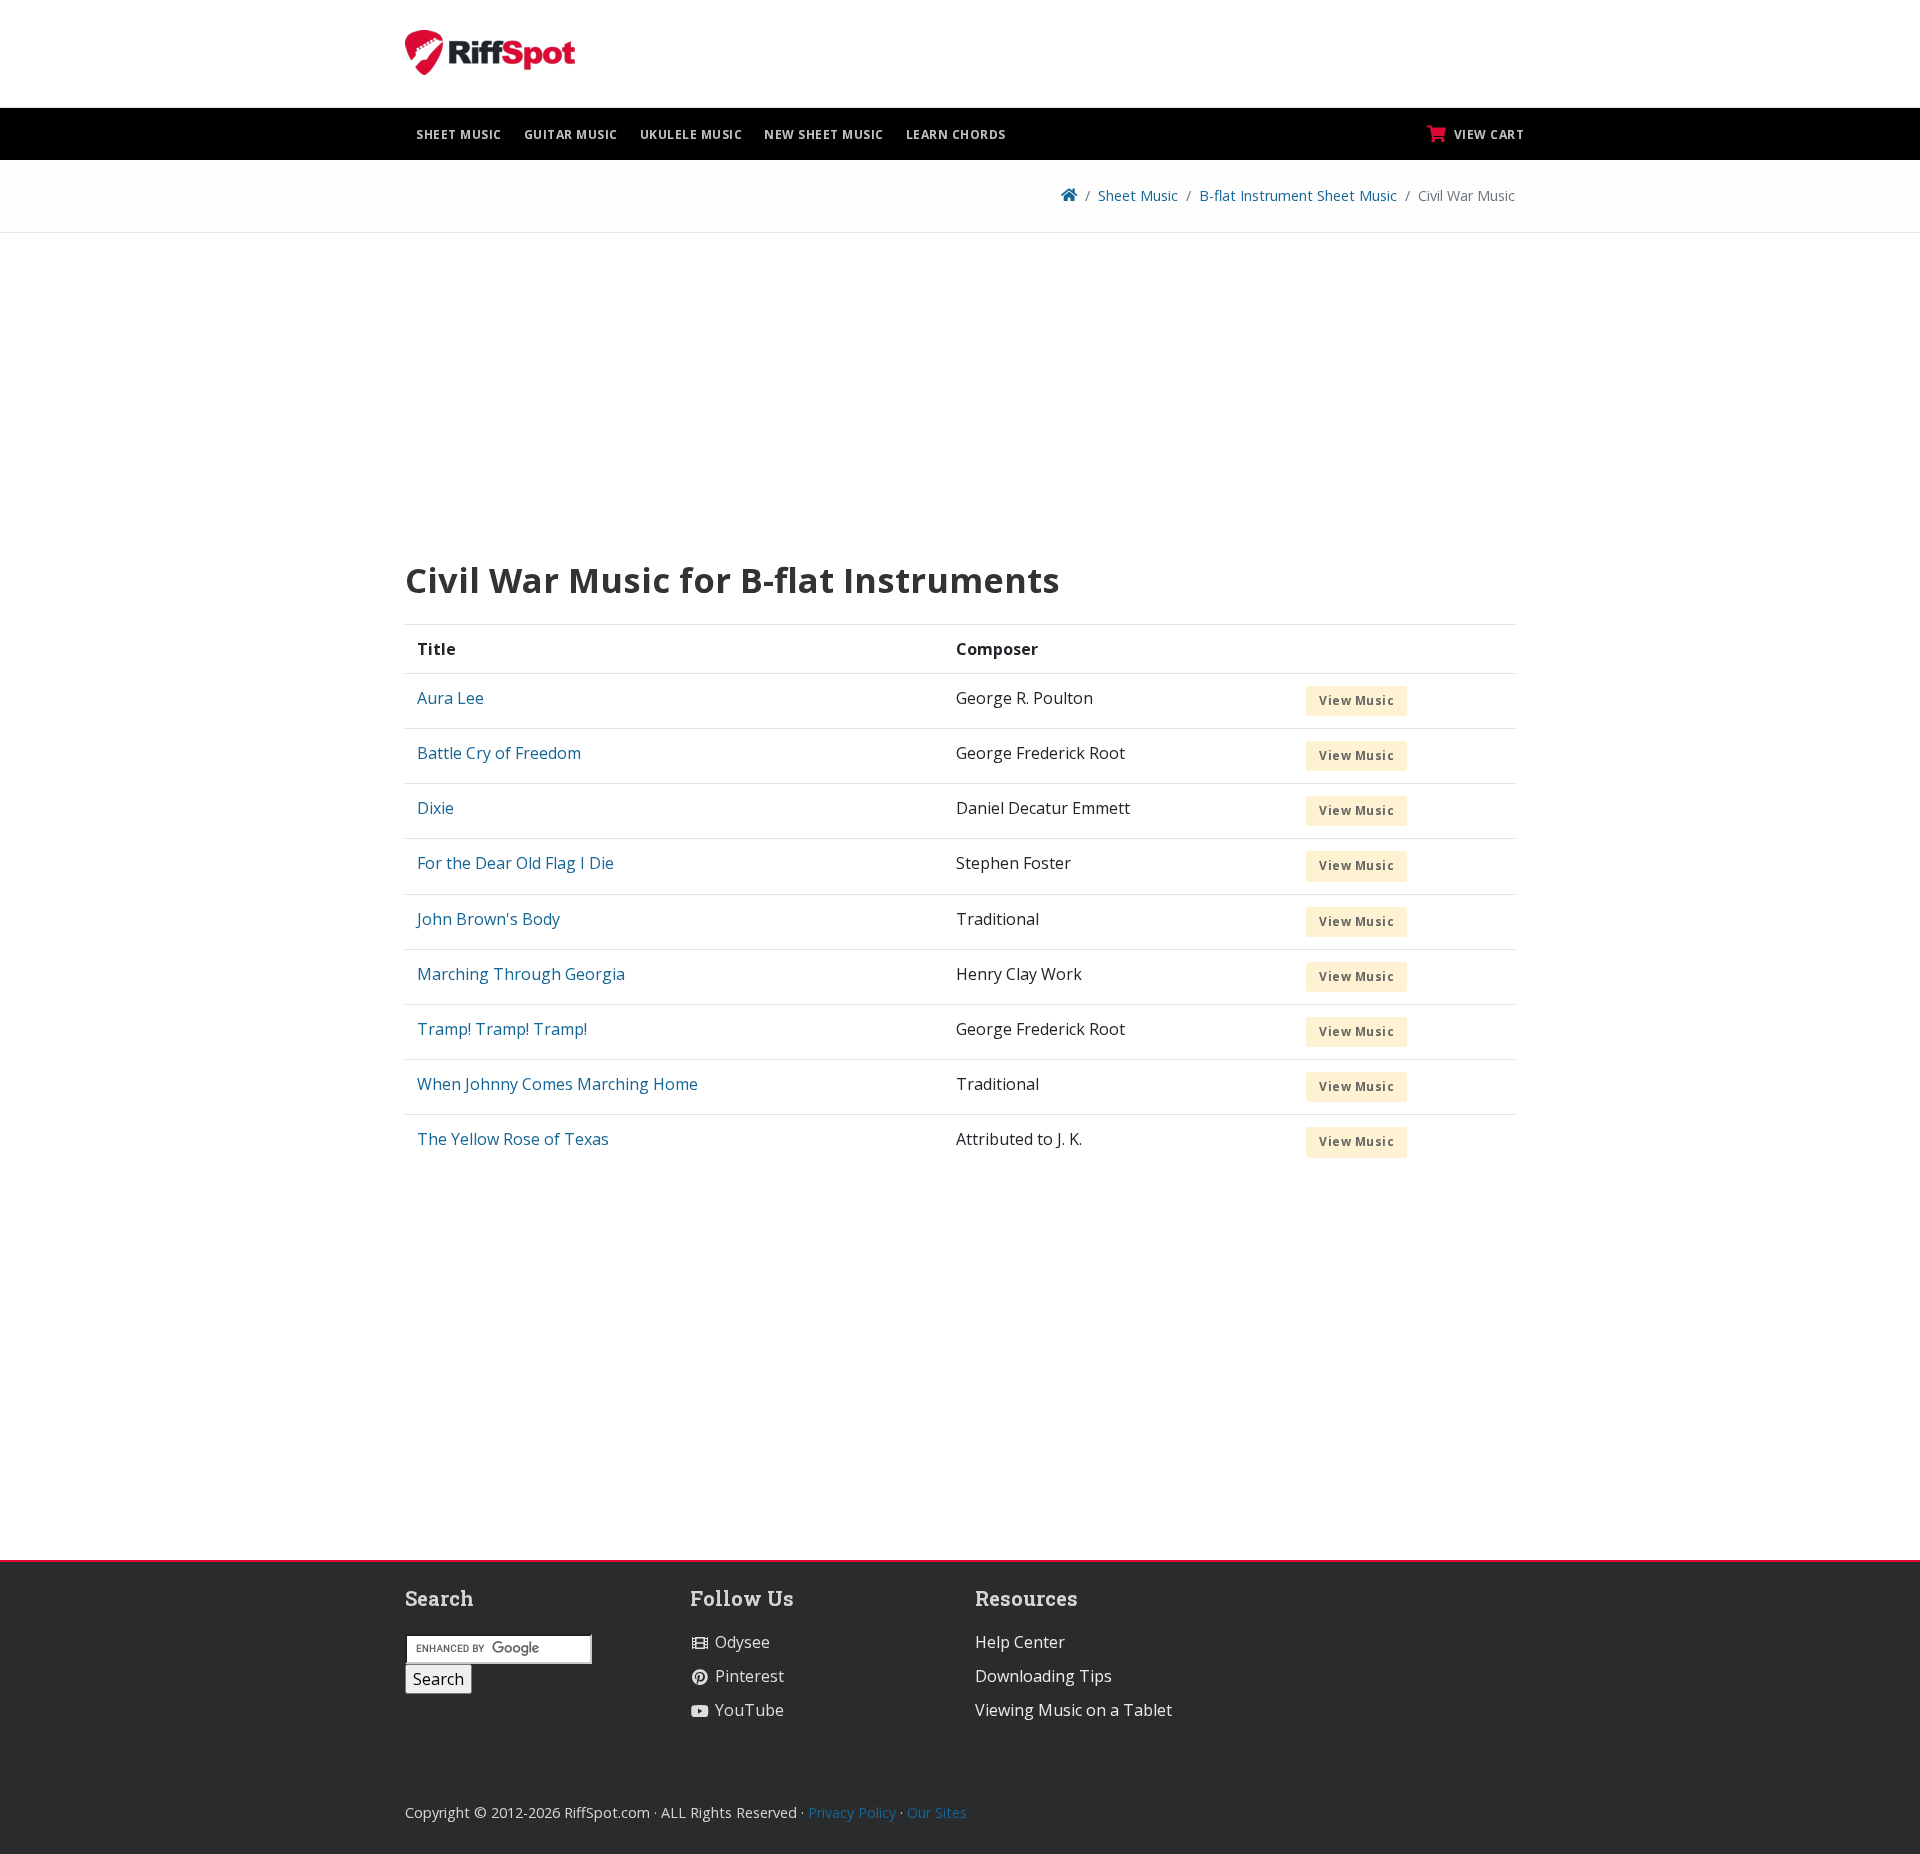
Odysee (740, 1642)
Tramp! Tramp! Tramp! (502, 1029)
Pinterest (747, 1676)
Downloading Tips (1043, 1676)
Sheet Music (459, 134)
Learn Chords (956, 134)
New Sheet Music (824, 134)
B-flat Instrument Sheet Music (1298, 195)
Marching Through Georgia (521, 974)
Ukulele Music (691, 134)
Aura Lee (450, 698)
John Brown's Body (488, 919)
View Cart (1487, 134)
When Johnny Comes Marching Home (557, 1084)
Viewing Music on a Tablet (1073, 1710)
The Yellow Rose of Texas (513, 1139)
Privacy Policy (852, 1812)
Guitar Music (571, 134)
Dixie (435, 808)
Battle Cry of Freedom (499, 753)
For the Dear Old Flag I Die (515, 863)
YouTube (747, 1710)
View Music (1356, 700)
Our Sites (937, 1812)
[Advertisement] (960, 403)
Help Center (1020, 1642)
